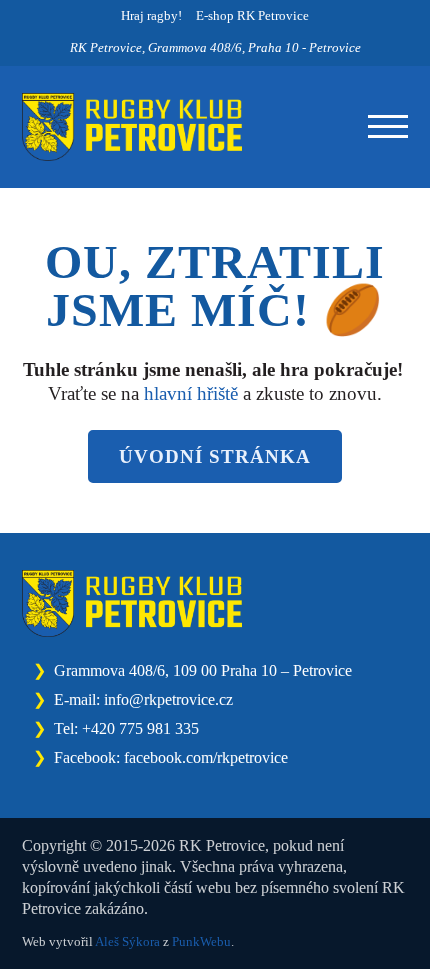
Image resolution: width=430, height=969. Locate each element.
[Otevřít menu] (388, 127)
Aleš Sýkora (127, 941)
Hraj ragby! (151, 15)
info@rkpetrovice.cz (168, 699)
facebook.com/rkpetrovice (206, 757)
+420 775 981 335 (140, 728)
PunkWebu (201, 941)
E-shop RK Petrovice (252, 15)
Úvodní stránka (215, 456)
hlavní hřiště (191, 393)
